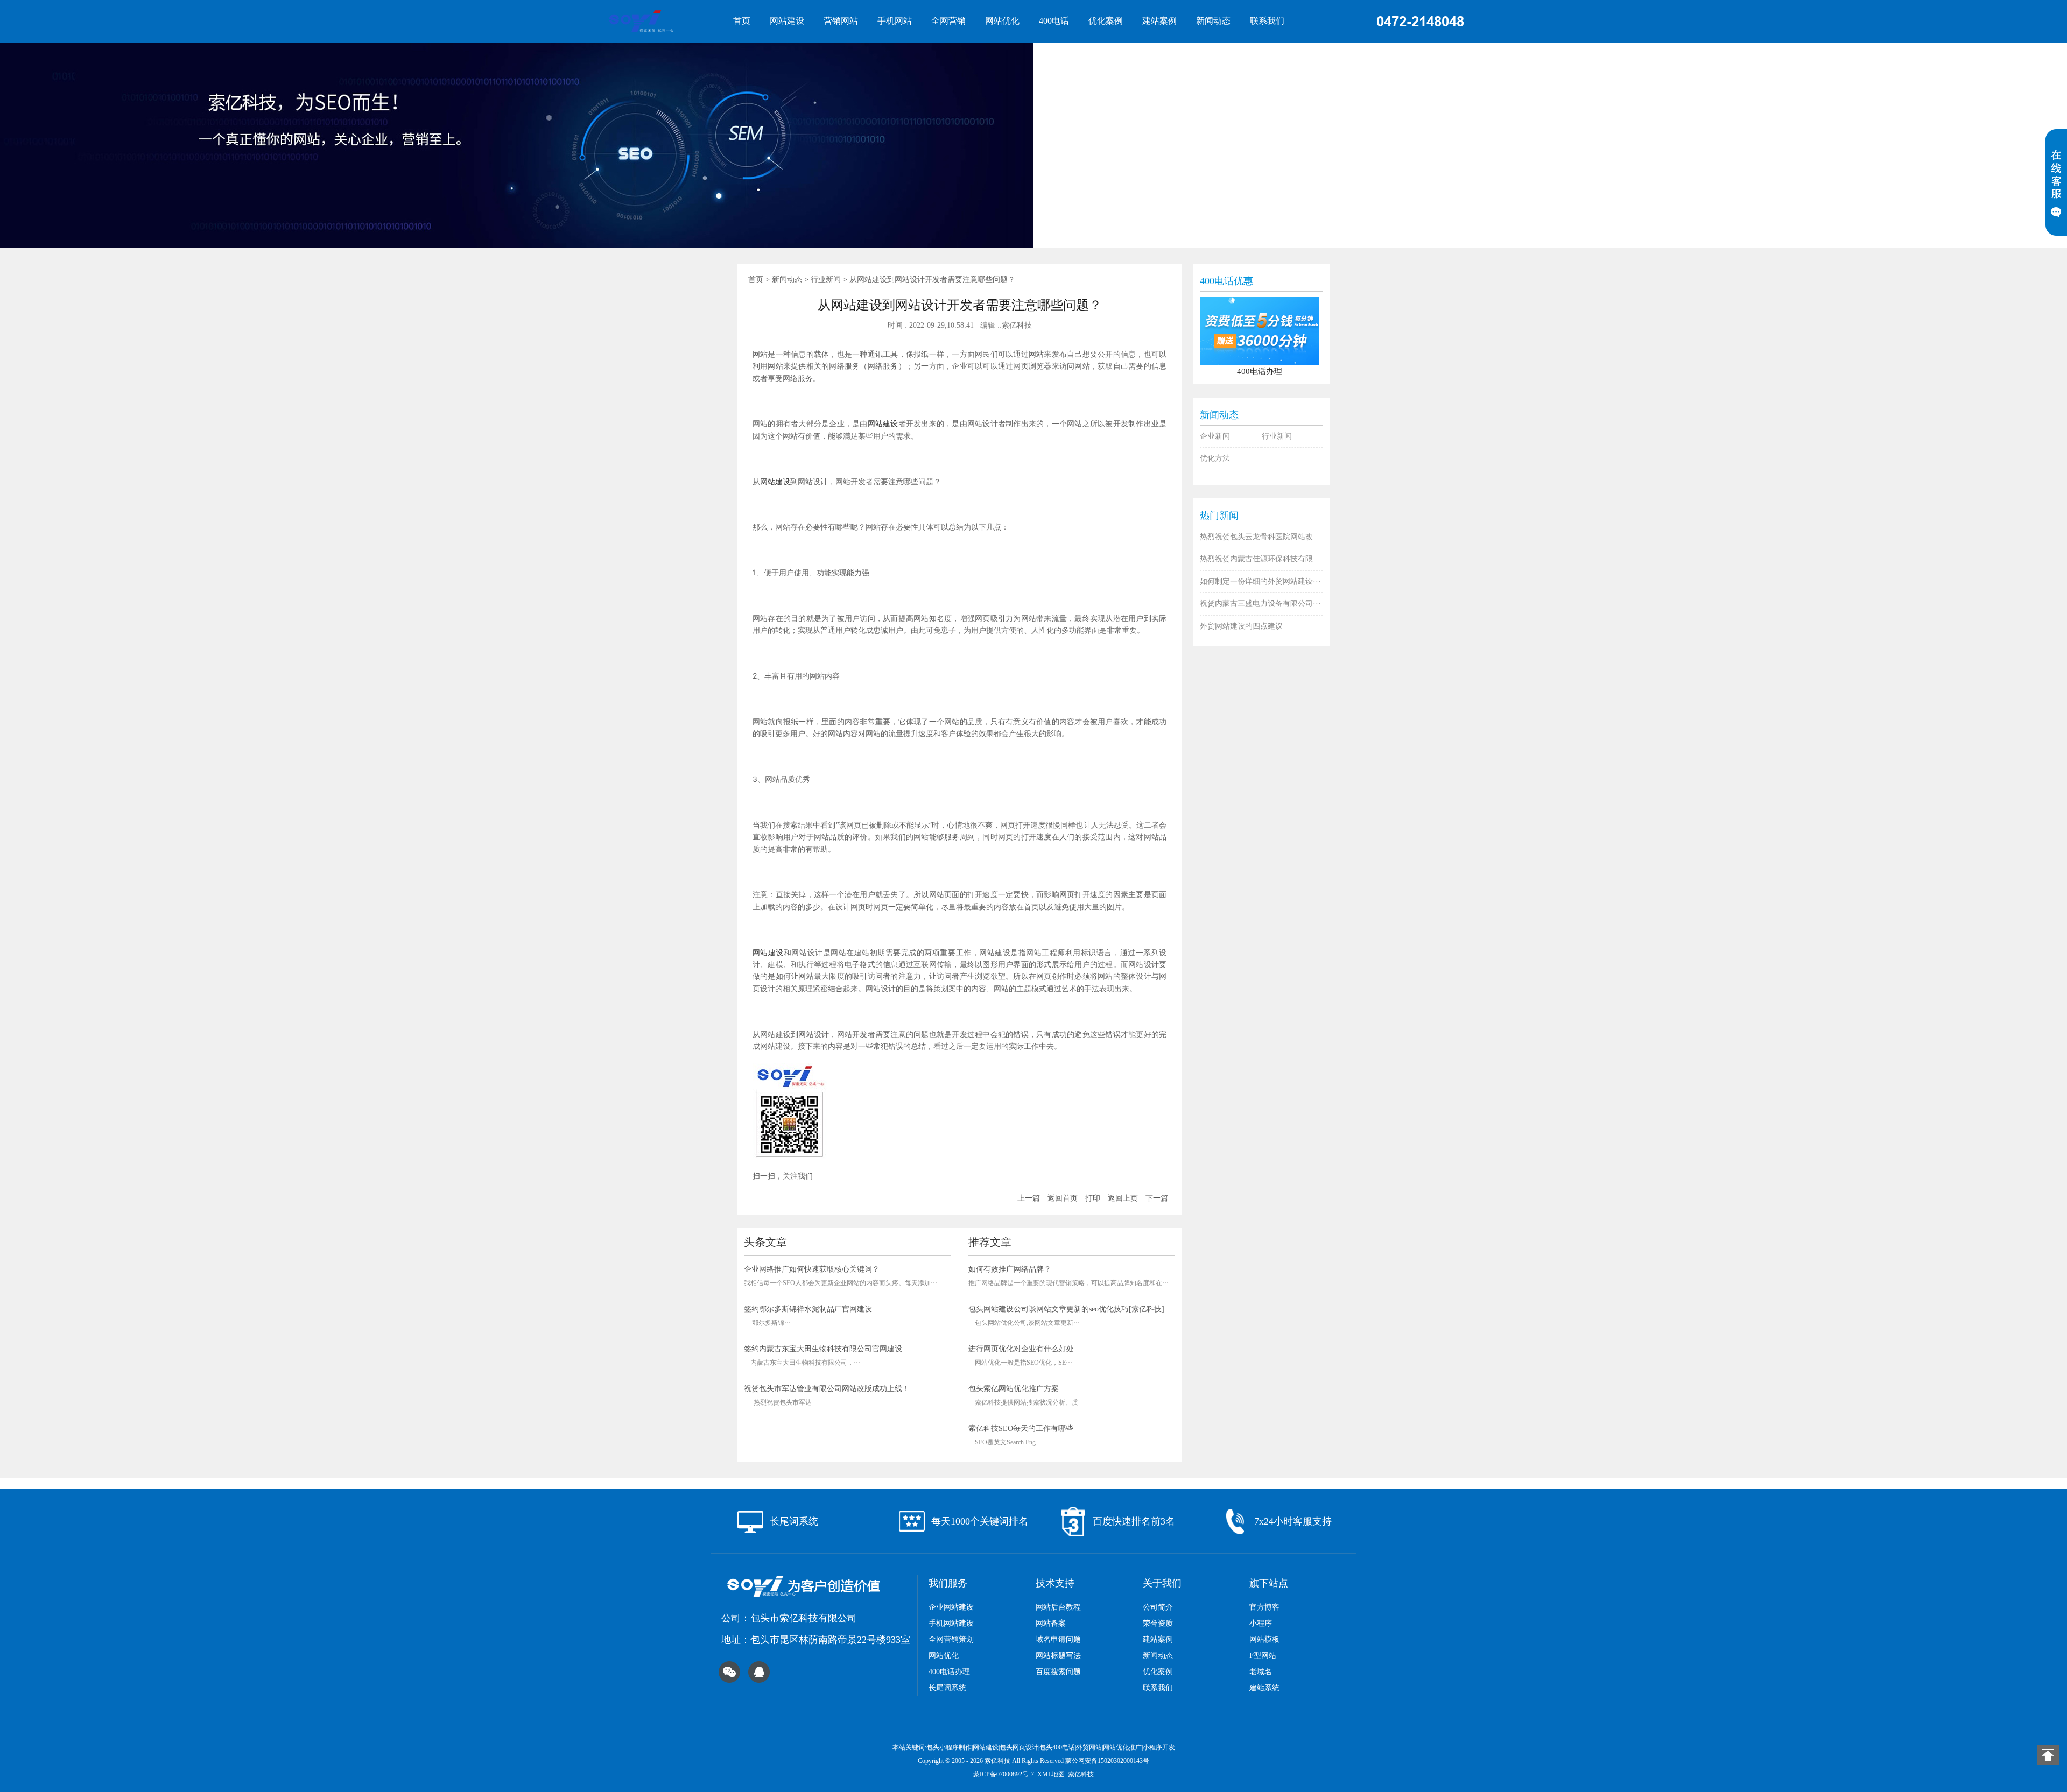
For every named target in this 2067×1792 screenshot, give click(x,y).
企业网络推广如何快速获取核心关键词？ (812, 1269)
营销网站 (841, 21)
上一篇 (1029, 1198)
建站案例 (1159, 21)
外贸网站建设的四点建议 (1241, 626)
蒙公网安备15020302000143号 (1107, 1761)
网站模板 (1264, 1639)
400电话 (1054, 21)
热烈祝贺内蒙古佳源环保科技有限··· (1260, 559)
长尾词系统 (947, 1688)
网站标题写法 (1058, 1656)
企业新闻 (1215, 436)
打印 (1093, 1198)
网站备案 (1051, 1623)
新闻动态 (1213, 21)
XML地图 (1051, 1774)
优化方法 (1215, 458)
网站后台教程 (1058, 1607)
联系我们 (1267, 21)
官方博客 (1264, 1607)
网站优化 (1002, 21)
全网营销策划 (951, 1639)
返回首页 (1063, 1198)
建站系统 (1264, 1688)
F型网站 (1263, 1656)
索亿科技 (1081, 1774)
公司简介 (1158, 1607)
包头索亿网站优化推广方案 (1014, 1389)
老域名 (1261, 1672)
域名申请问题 (1058, 1639)
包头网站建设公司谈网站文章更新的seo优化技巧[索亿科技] (1066, 1309)
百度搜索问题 (1058, 1672)
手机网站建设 (951, 1623)
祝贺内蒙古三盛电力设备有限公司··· (1260, 604)
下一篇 (1157, 1198)
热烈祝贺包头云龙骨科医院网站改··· (1260, 537)
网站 (760, 354)
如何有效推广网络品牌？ (1010, 1269)
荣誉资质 (1158, 1623)
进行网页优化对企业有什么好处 (1021, 1349)
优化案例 (1106, 21)
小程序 (1261, 1623)
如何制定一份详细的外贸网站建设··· (1260, 581)
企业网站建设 (951, 1607)
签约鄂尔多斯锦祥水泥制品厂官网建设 (808, 1309)
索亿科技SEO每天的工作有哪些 (1021, 1428)
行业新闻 (826, 280)
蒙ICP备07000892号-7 (1004, 1774)
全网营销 (948, 21)
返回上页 (1123, 1198)
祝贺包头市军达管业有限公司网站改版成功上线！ (827, 1389)
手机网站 (895, 21)
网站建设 (787, 21)
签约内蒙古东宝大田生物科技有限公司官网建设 (823, 1349)
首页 (742, 21)
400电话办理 (949, 1672)
